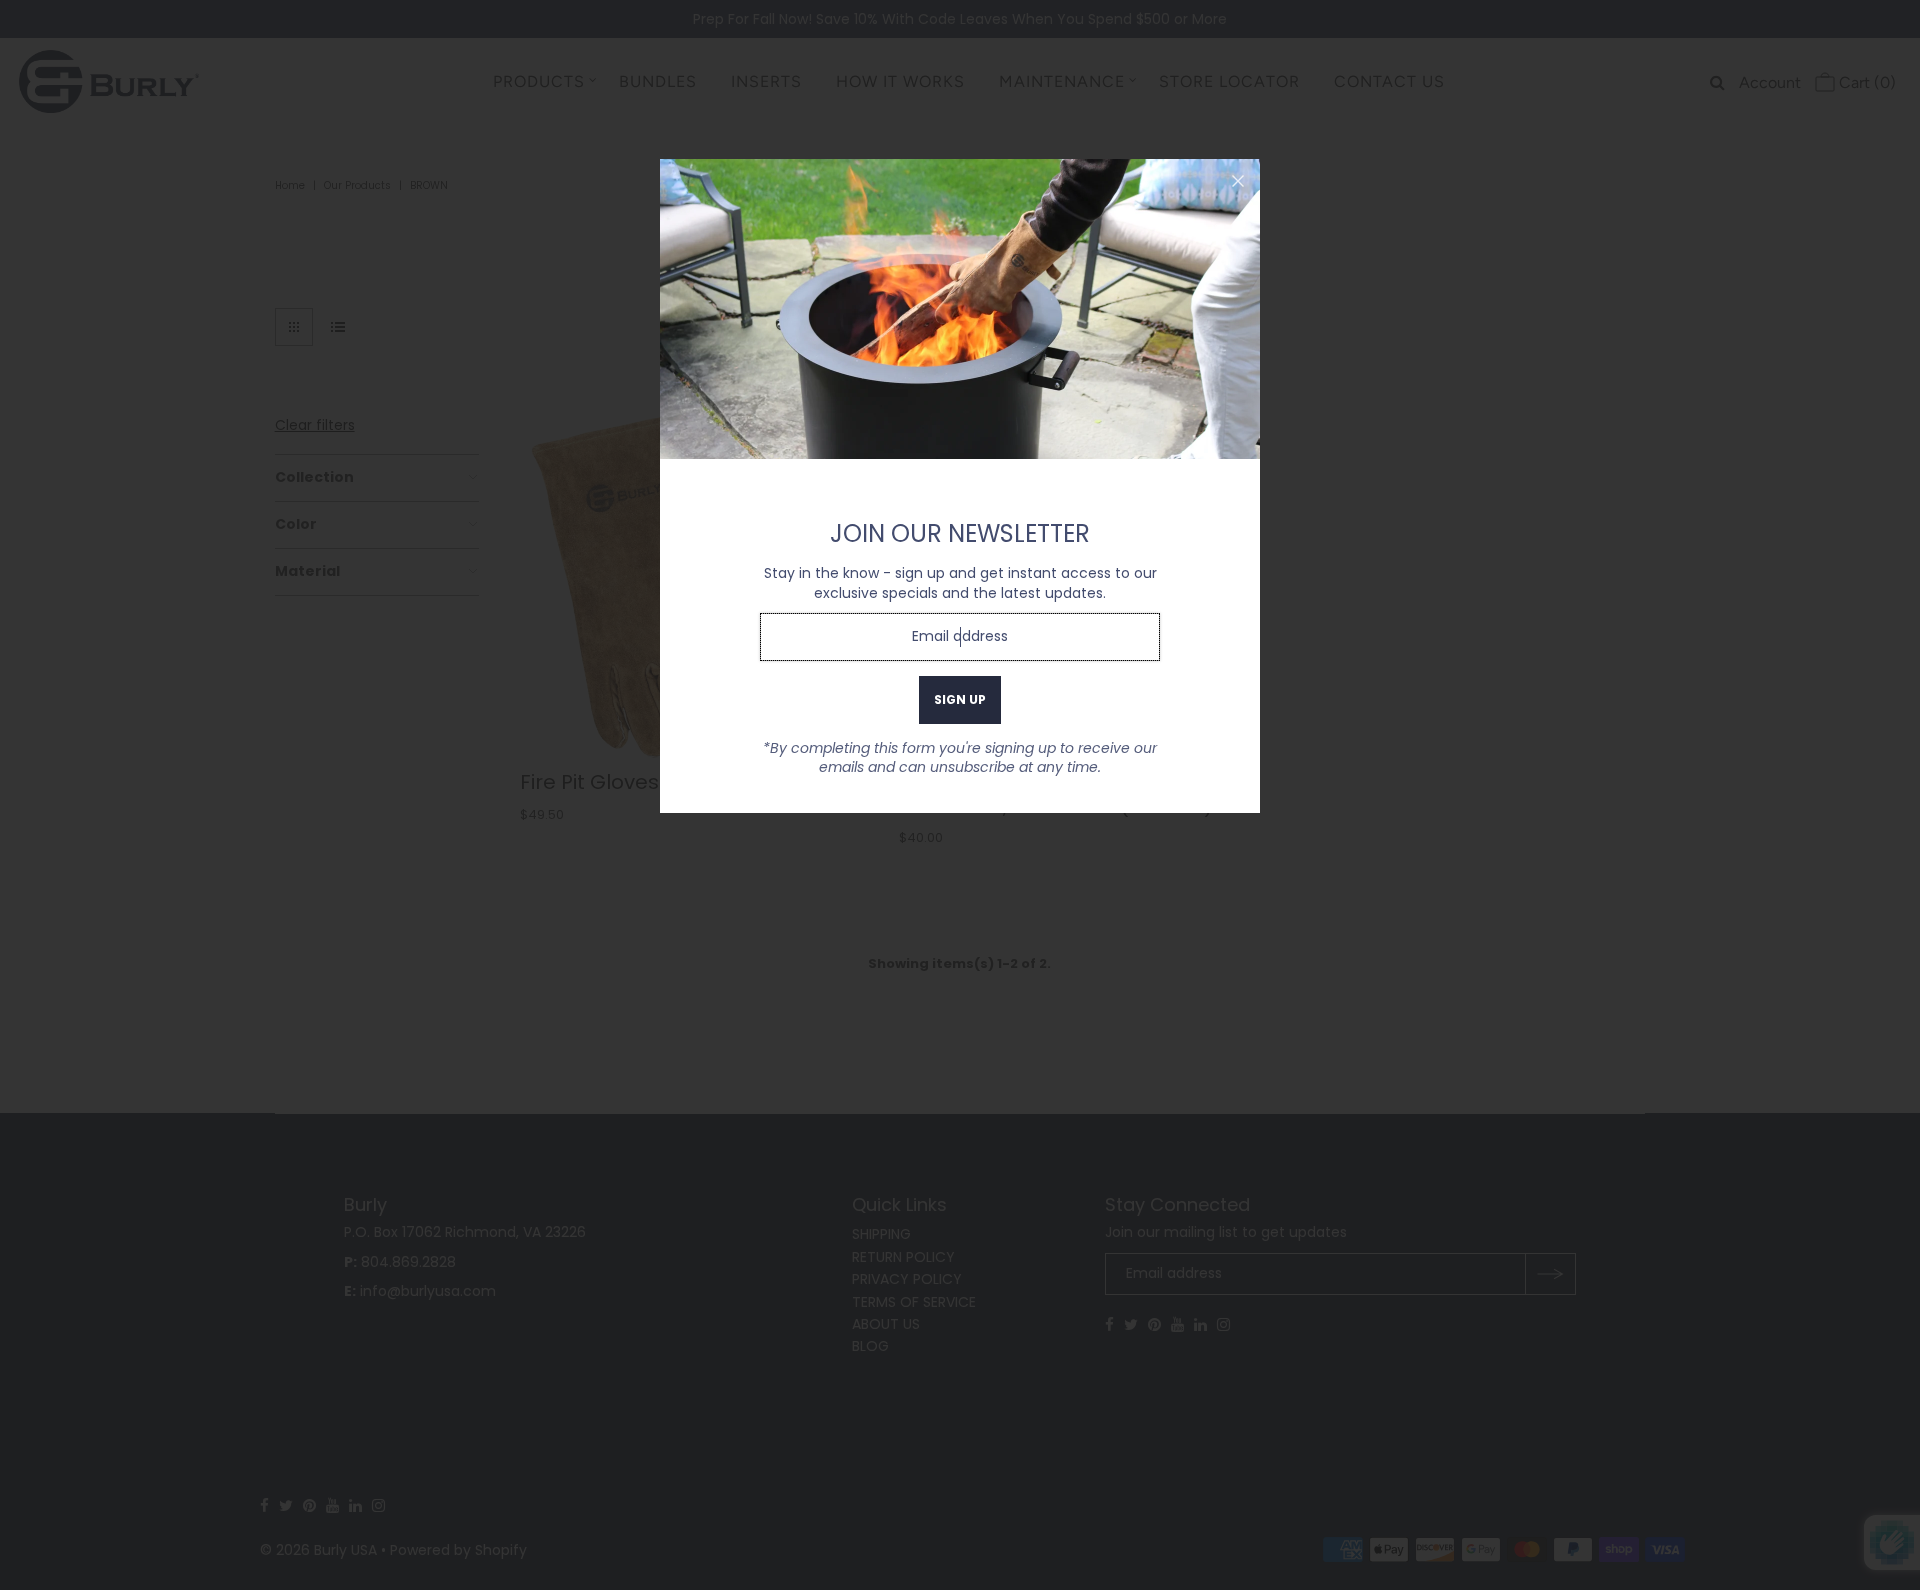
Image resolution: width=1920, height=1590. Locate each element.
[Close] (1238, 181)
